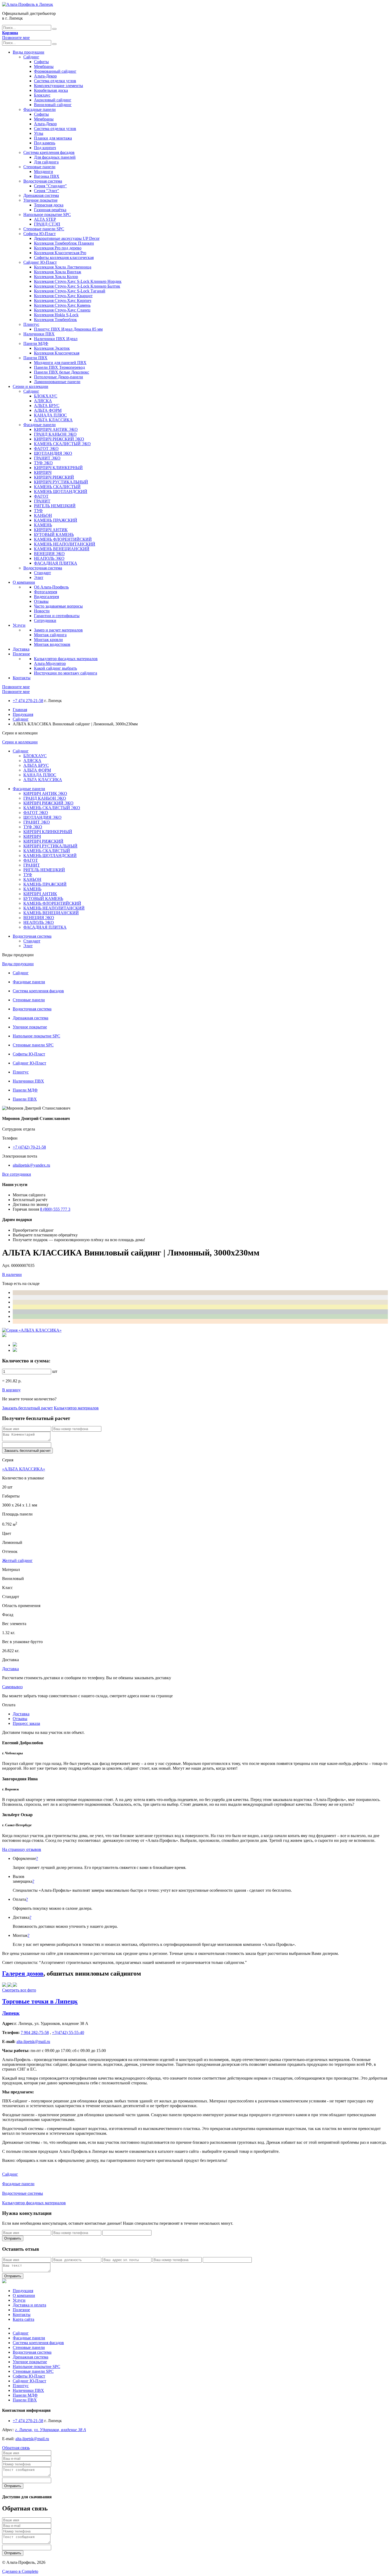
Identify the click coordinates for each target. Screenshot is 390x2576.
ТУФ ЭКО (43, 463)
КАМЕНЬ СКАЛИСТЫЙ (57, 487)
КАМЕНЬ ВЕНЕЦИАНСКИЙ (62, 549)
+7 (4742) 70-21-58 (29, 1147)
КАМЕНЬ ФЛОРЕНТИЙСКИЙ (63, 539)
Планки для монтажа (53, 138)
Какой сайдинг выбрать (55, 668)
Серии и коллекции (31, 386)
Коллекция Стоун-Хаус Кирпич (63, 300)
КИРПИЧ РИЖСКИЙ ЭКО (59, 439)
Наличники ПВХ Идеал (56, 339)
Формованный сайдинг (55, 71)
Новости (42, 611)
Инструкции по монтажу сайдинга (66, 673)
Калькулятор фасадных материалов (66, 659)
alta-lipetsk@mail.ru (32, 2439)
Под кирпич (45, 148)
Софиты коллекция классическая (64, 257)
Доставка (21, 649)
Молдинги (44, 172)
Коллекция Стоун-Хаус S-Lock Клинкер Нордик (78, 281)
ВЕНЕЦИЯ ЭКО (49, 554)
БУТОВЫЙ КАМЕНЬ (54, 534)
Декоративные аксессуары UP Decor (67, 238)
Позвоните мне (16, 38)
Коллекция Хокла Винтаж (58, 272)
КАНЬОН (43, 515)
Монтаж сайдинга (50, 635)
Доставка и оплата (29, 2305)
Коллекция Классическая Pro (60, 253)
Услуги (19, 625)
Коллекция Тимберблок (55, 320)
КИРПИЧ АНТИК (51, 530)
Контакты (22, 678)
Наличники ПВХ (39, 334)
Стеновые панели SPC (44, 229)
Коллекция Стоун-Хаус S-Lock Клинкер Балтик (77, 286)
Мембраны (44, 66)
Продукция (23, 714)
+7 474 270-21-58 (28, 701)
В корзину (11, 1390)
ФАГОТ (41, 496)
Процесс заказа (26, 1723)
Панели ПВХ (35, 358)
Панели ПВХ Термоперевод (59, 367)
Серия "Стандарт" (50, 186)
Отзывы (41, 601)
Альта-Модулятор (50, 663)
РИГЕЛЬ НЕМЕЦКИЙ (55, 506)
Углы (39, 133)
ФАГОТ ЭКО (46, 449)
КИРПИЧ (43, 472)
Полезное (21, 654)
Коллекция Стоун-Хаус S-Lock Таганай (70, 291)
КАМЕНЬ (43, 525)
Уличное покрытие (40, 200)
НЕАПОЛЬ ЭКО (49, 558)
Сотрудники (45, 620)
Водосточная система (43, 181)
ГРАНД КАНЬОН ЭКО (55, 434)
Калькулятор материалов (76, 1408)
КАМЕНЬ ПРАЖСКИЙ (56, 520)
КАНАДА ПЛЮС (50, 415)
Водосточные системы (23, 2193)
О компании (24, 582)
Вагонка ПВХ (47, 176)
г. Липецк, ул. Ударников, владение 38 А (51, 2430)
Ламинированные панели (57, 382)
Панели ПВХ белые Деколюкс (62, 372)
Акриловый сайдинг (53, 100)
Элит (39, 577)
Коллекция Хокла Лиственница (63, 267)
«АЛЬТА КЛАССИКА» (24, 1469)
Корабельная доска (51, 90)
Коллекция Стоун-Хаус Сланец (62, 310)
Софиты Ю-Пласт (40, 234)
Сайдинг (31, 57)
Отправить (13, 2238)
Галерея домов (23, 1973)
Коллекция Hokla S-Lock (56, 315)
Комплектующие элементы (59, 86)
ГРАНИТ (42, 501)
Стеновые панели (39, 167)
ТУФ (38, 511)
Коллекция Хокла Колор (56, 277)
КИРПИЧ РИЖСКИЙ (54, 477)
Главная (20, 710)
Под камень (45, 143)
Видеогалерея (46, 597)
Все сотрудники (17, 1174)
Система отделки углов (55, 81)
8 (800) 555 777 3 (55, 1209)
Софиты (41, 62)
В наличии (12, 1274)
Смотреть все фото (19, 1990)
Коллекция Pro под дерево (58, 248)
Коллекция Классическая (57, 353)
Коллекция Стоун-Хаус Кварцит (63, 296)
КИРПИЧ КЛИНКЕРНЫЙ (58, 468)
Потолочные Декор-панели (59, 377)
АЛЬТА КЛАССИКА (53, 420)
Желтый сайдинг (17, 1560)
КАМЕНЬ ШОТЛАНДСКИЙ (61, 492)
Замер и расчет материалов (58, 630)
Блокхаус (42, 95)
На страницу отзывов (22, 1849)
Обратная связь (16, 2448)
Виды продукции (29, 52)
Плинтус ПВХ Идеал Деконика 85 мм (68, 329)
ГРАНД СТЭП (47, 224)
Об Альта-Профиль (51, 587)
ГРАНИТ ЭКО (47, 458)
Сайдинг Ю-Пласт (40, 262)
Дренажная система (41, 195)
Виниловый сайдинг (53, 105)
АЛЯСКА (43, 401)
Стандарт (42, 573)
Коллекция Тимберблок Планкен (64, 243)
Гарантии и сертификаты (57, 616)
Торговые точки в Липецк (40, 2001)
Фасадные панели (40, 109)
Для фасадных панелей (55, 157)
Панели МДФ (36, 343)
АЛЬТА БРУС (47, 406)
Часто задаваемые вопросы (58, 606)
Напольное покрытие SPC (47, 215)
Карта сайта (23, 2319)
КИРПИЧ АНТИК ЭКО (56, 429)
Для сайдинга (46, 162)
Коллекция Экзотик (52, 348)
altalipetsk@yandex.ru (31, 1165)
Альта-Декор (45, 76)
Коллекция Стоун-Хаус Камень (62, 305)
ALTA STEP (45, 219)
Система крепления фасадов (49, 152)
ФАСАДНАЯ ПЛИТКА (56, 563)
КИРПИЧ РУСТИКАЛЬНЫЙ (61, 482)
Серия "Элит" (47, 191)
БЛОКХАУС (46, 396)
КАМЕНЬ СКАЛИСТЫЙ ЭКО (62, 444)
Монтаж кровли (48, 640)
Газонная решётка (50, 210)
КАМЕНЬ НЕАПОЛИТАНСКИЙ (65, 544)
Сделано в (20, 2571)
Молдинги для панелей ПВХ (60, 363)
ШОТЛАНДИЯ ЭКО (53, 453)
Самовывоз (12, 1687)
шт (55, 1371)
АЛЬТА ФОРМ (48, 410)
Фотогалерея (45, 592)
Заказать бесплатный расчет (27, 1408)
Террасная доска (49, 205)
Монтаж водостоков (52, 644)
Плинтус (31, 324)
